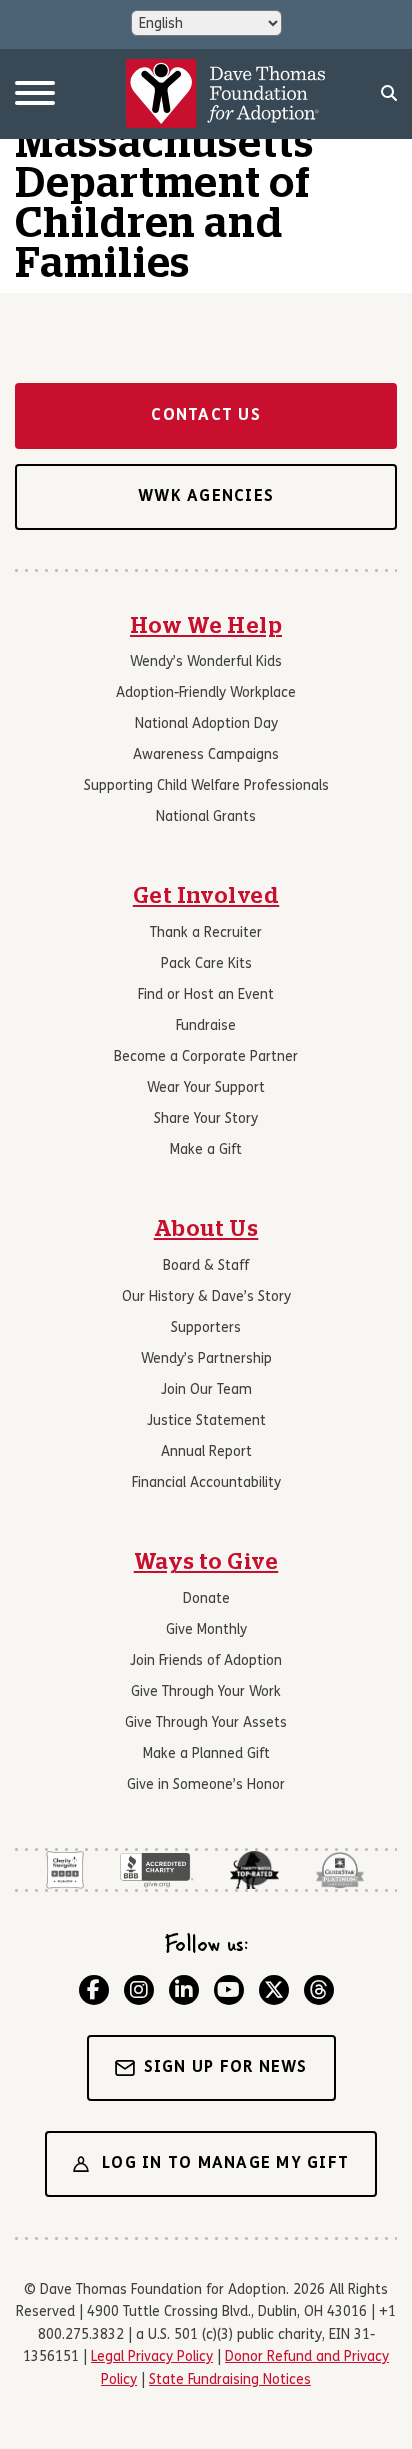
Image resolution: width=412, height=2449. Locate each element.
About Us (206, 1229)
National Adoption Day (206, 724)
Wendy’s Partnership (206, 1359)
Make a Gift (206, 1150)
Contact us (206, 416)
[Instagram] (139, 1990)
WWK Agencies (206, 497)
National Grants (206, 817)
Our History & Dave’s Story (206, 1297)
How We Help (206, 626)
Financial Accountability (206, 1483)
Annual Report (206, 1452)
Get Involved (206, 896)
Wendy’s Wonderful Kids (206, 662)
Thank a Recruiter (206, 933)
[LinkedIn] (184, 1990)
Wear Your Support (206, 1088)
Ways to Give (206, 1562)
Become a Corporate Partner (206, 1057)
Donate (206, 1599)
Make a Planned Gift (206, 1754)
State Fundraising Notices (230, 2380)
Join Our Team (206, 1390)
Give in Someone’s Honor (206, 1785)
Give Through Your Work (206, 1692)
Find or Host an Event (206, 995)
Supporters (206, 1328)
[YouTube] (229, 1990)
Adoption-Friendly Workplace (206, 693)
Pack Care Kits (206, 964)
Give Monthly (206, 1630)
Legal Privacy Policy (152, 2357)
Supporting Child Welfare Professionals (206, 786)
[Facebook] (94, 1990)
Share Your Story (206, 1119)
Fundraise (206, 1026)
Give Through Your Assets (206, 1723)
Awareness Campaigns (206, 755)
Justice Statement (206, 1421)
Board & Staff (206, 1266)
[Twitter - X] (274, 1990)
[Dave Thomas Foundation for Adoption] (226, 94)
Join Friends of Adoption (206, 1661)
